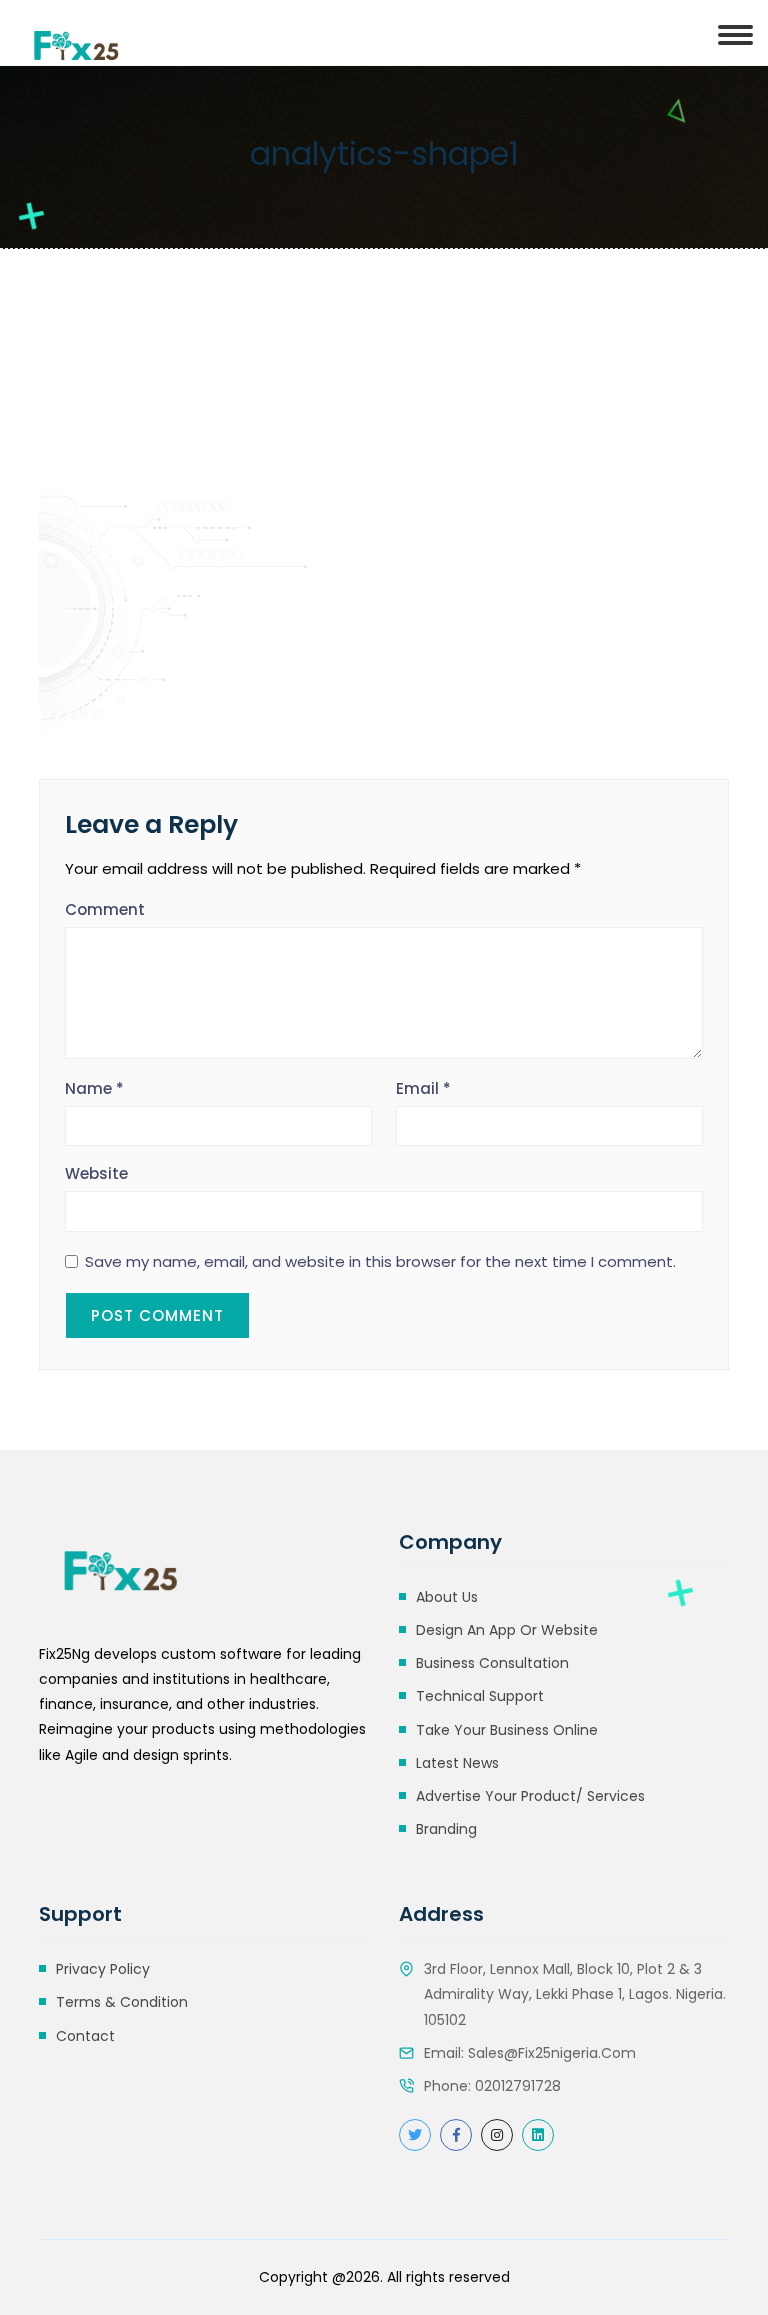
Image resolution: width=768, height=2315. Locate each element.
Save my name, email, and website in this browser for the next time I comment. (380, 1262)
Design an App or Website (507, 1630)
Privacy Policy (103, 1969)
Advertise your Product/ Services (530, 1796)
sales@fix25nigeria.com (552, 2053)
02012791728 (518, 2086)
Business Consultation (492, 1663)
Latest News (457, 1763)
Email (423, 1088)
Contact (85, 2036)
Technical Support (480, 1696)
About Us (447, 1597)
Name (94, 1088)
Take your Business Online (507, 1730)
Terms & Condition (122, 2002)
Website (96, 1173)
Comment (105, 909)
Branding (446, 1829)
